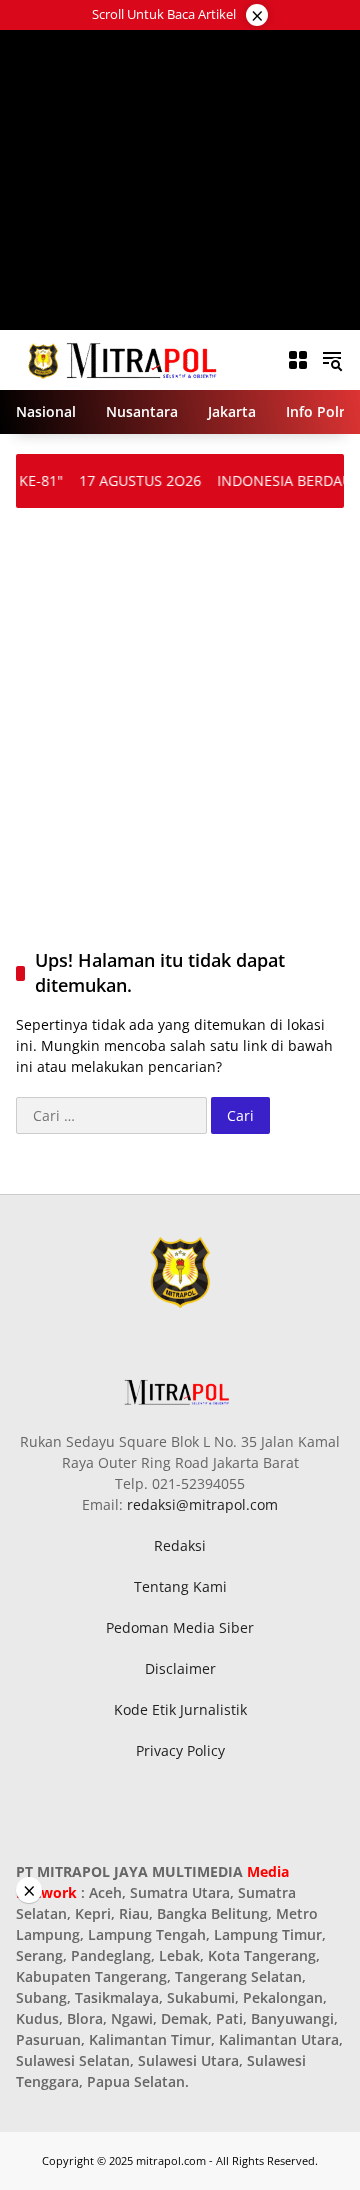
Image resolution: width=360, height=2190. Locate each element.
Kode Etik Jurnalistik (180, 1709)
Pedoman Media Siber (180, 1627)
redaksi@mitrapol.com (202, 1504)
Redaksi (180, 1545)
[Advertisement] (180, 180)
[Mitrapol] (123, 358)
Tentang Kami (180, 1586)
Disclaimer (180, 1668)
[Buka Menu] (298, 360)
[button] (332, 360)
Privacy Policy (180, 1750)
